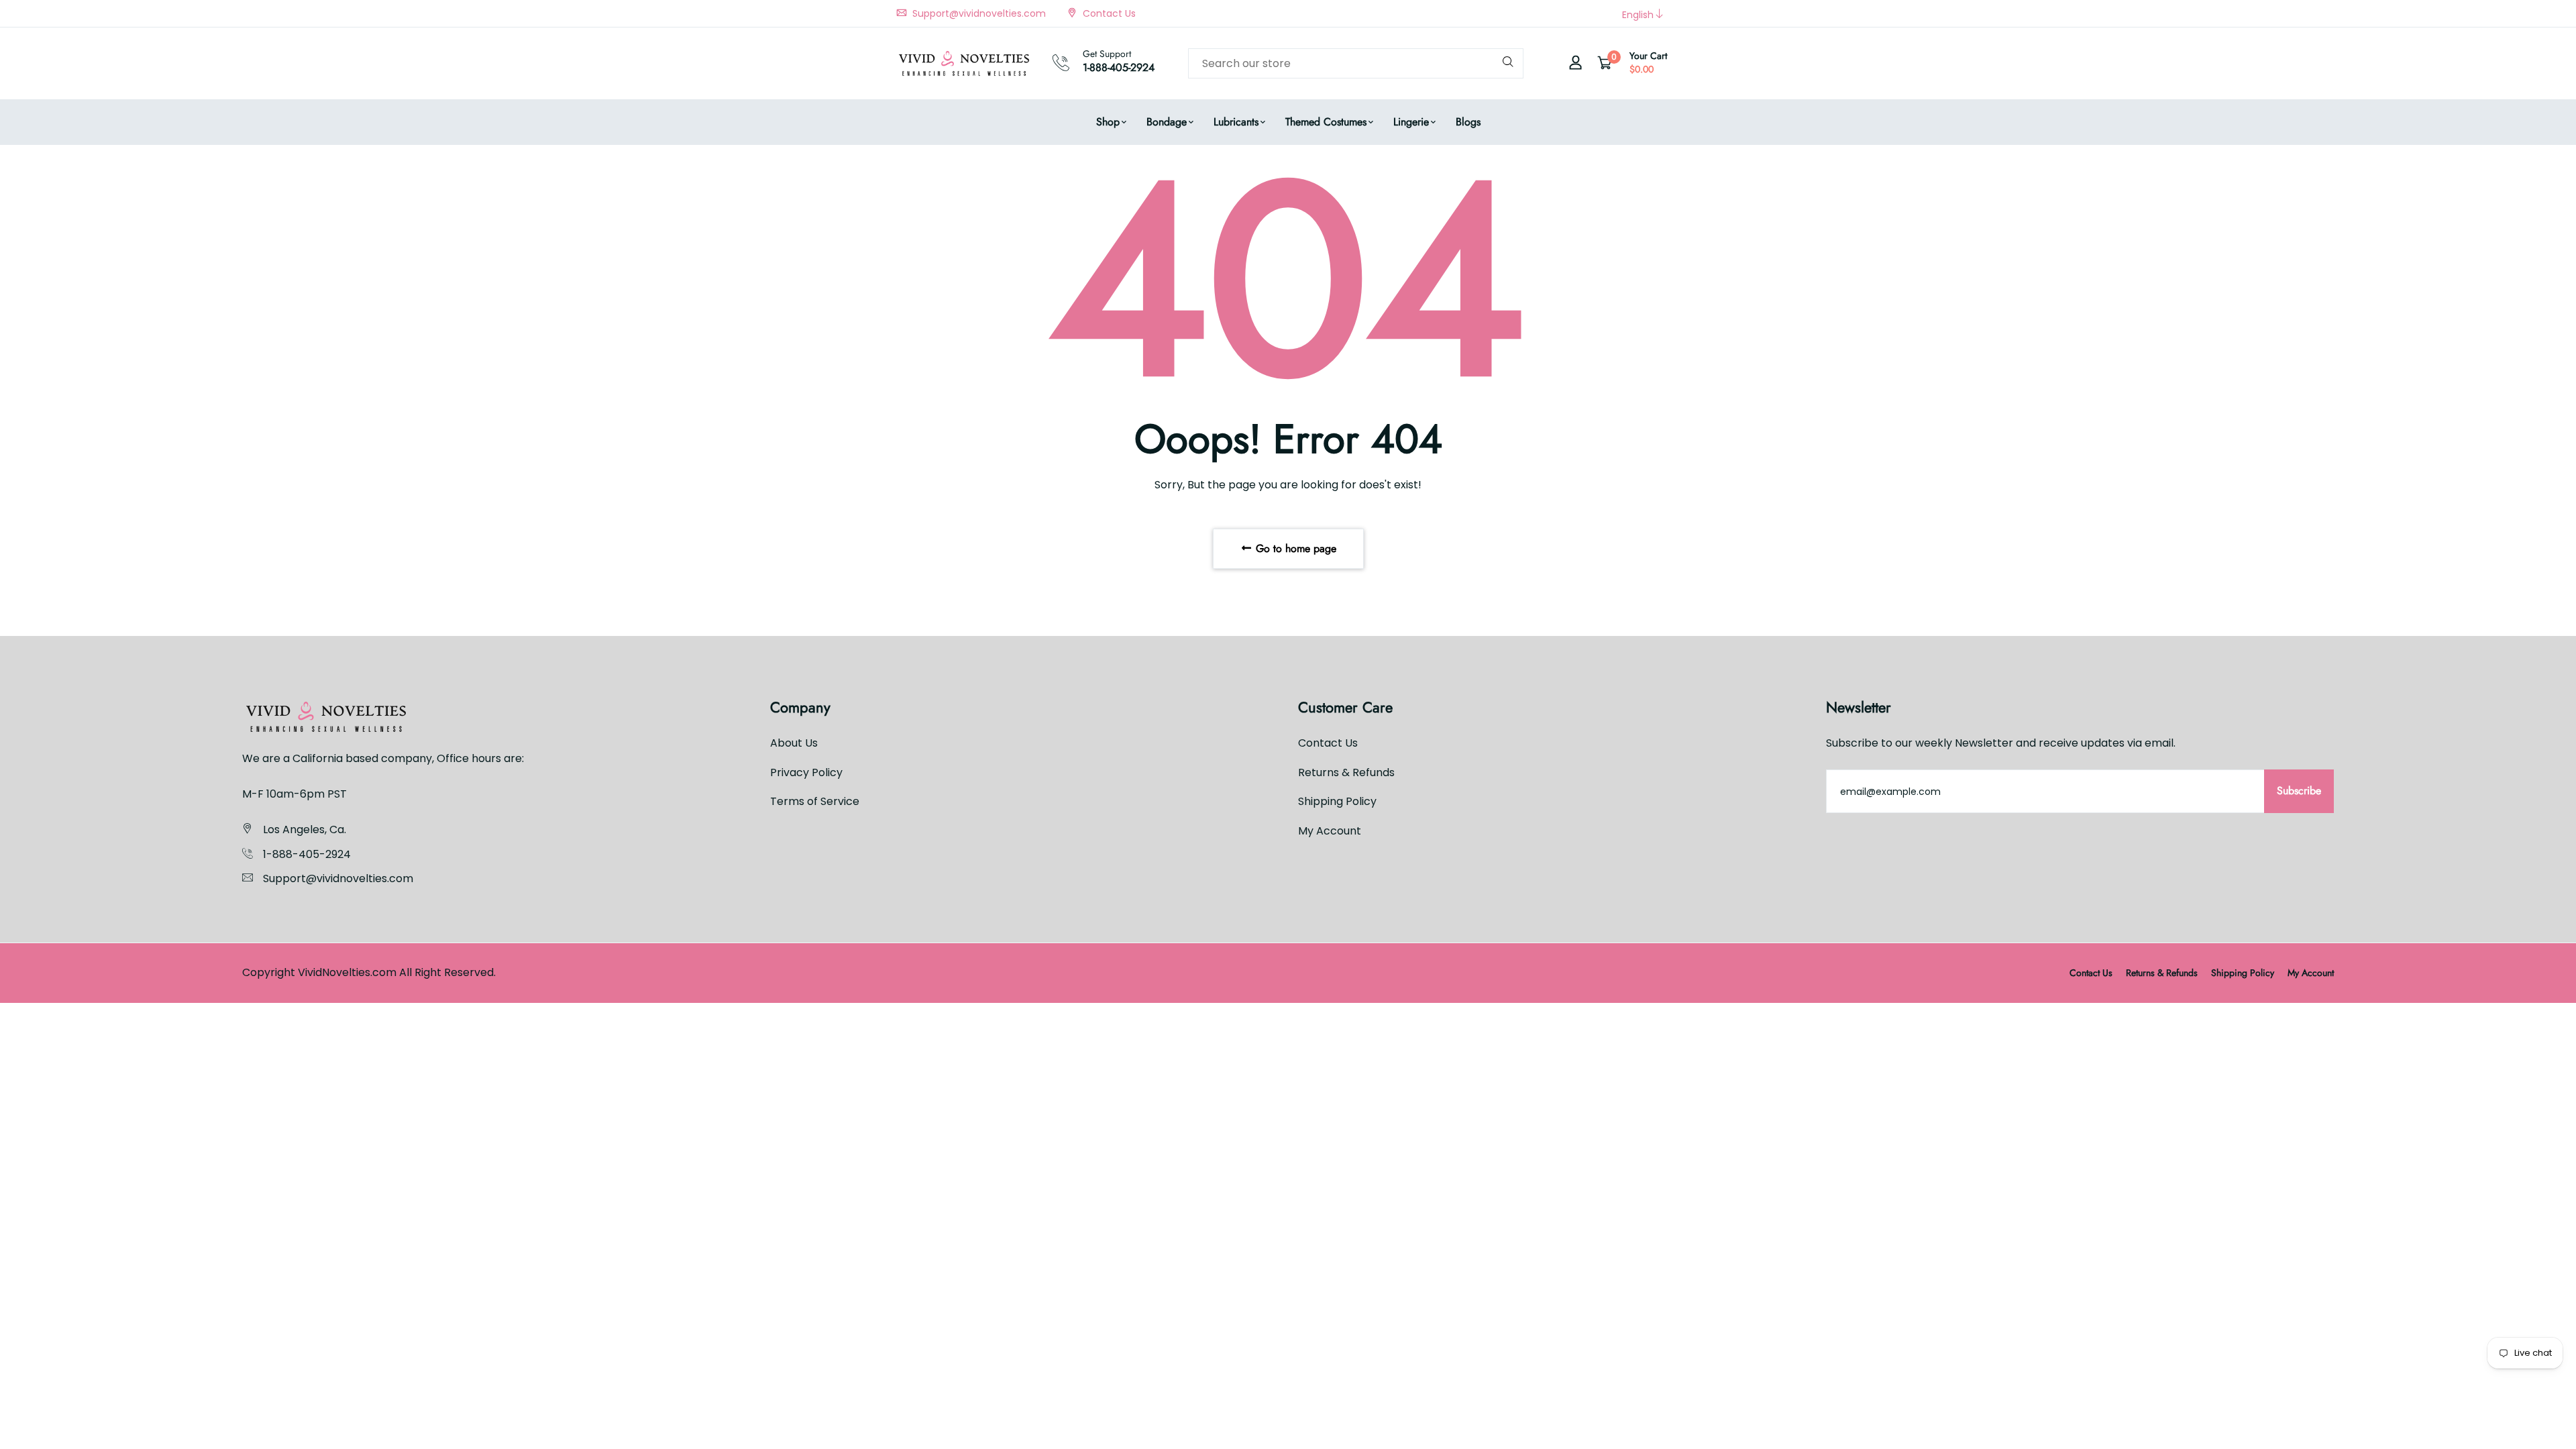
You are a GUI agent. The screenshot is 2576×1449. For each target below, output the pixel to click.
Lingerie (1411, 122)
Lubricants (1236, 122)
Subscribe (2299, 791)
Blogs (1468, 122)
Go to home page (1294, 548)
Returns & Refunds (1346, 772)
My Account (1330, 831)
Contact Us (1108, 13)
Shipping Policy (1337, 801)
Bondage (1167, 122)
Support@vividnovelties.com (978, 13)
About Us (794, 743)
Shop (1108, 122)
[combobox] (1356, 63)
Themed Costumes (1326, 122)
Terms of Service (815, 801)
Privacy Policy (806, 772)
